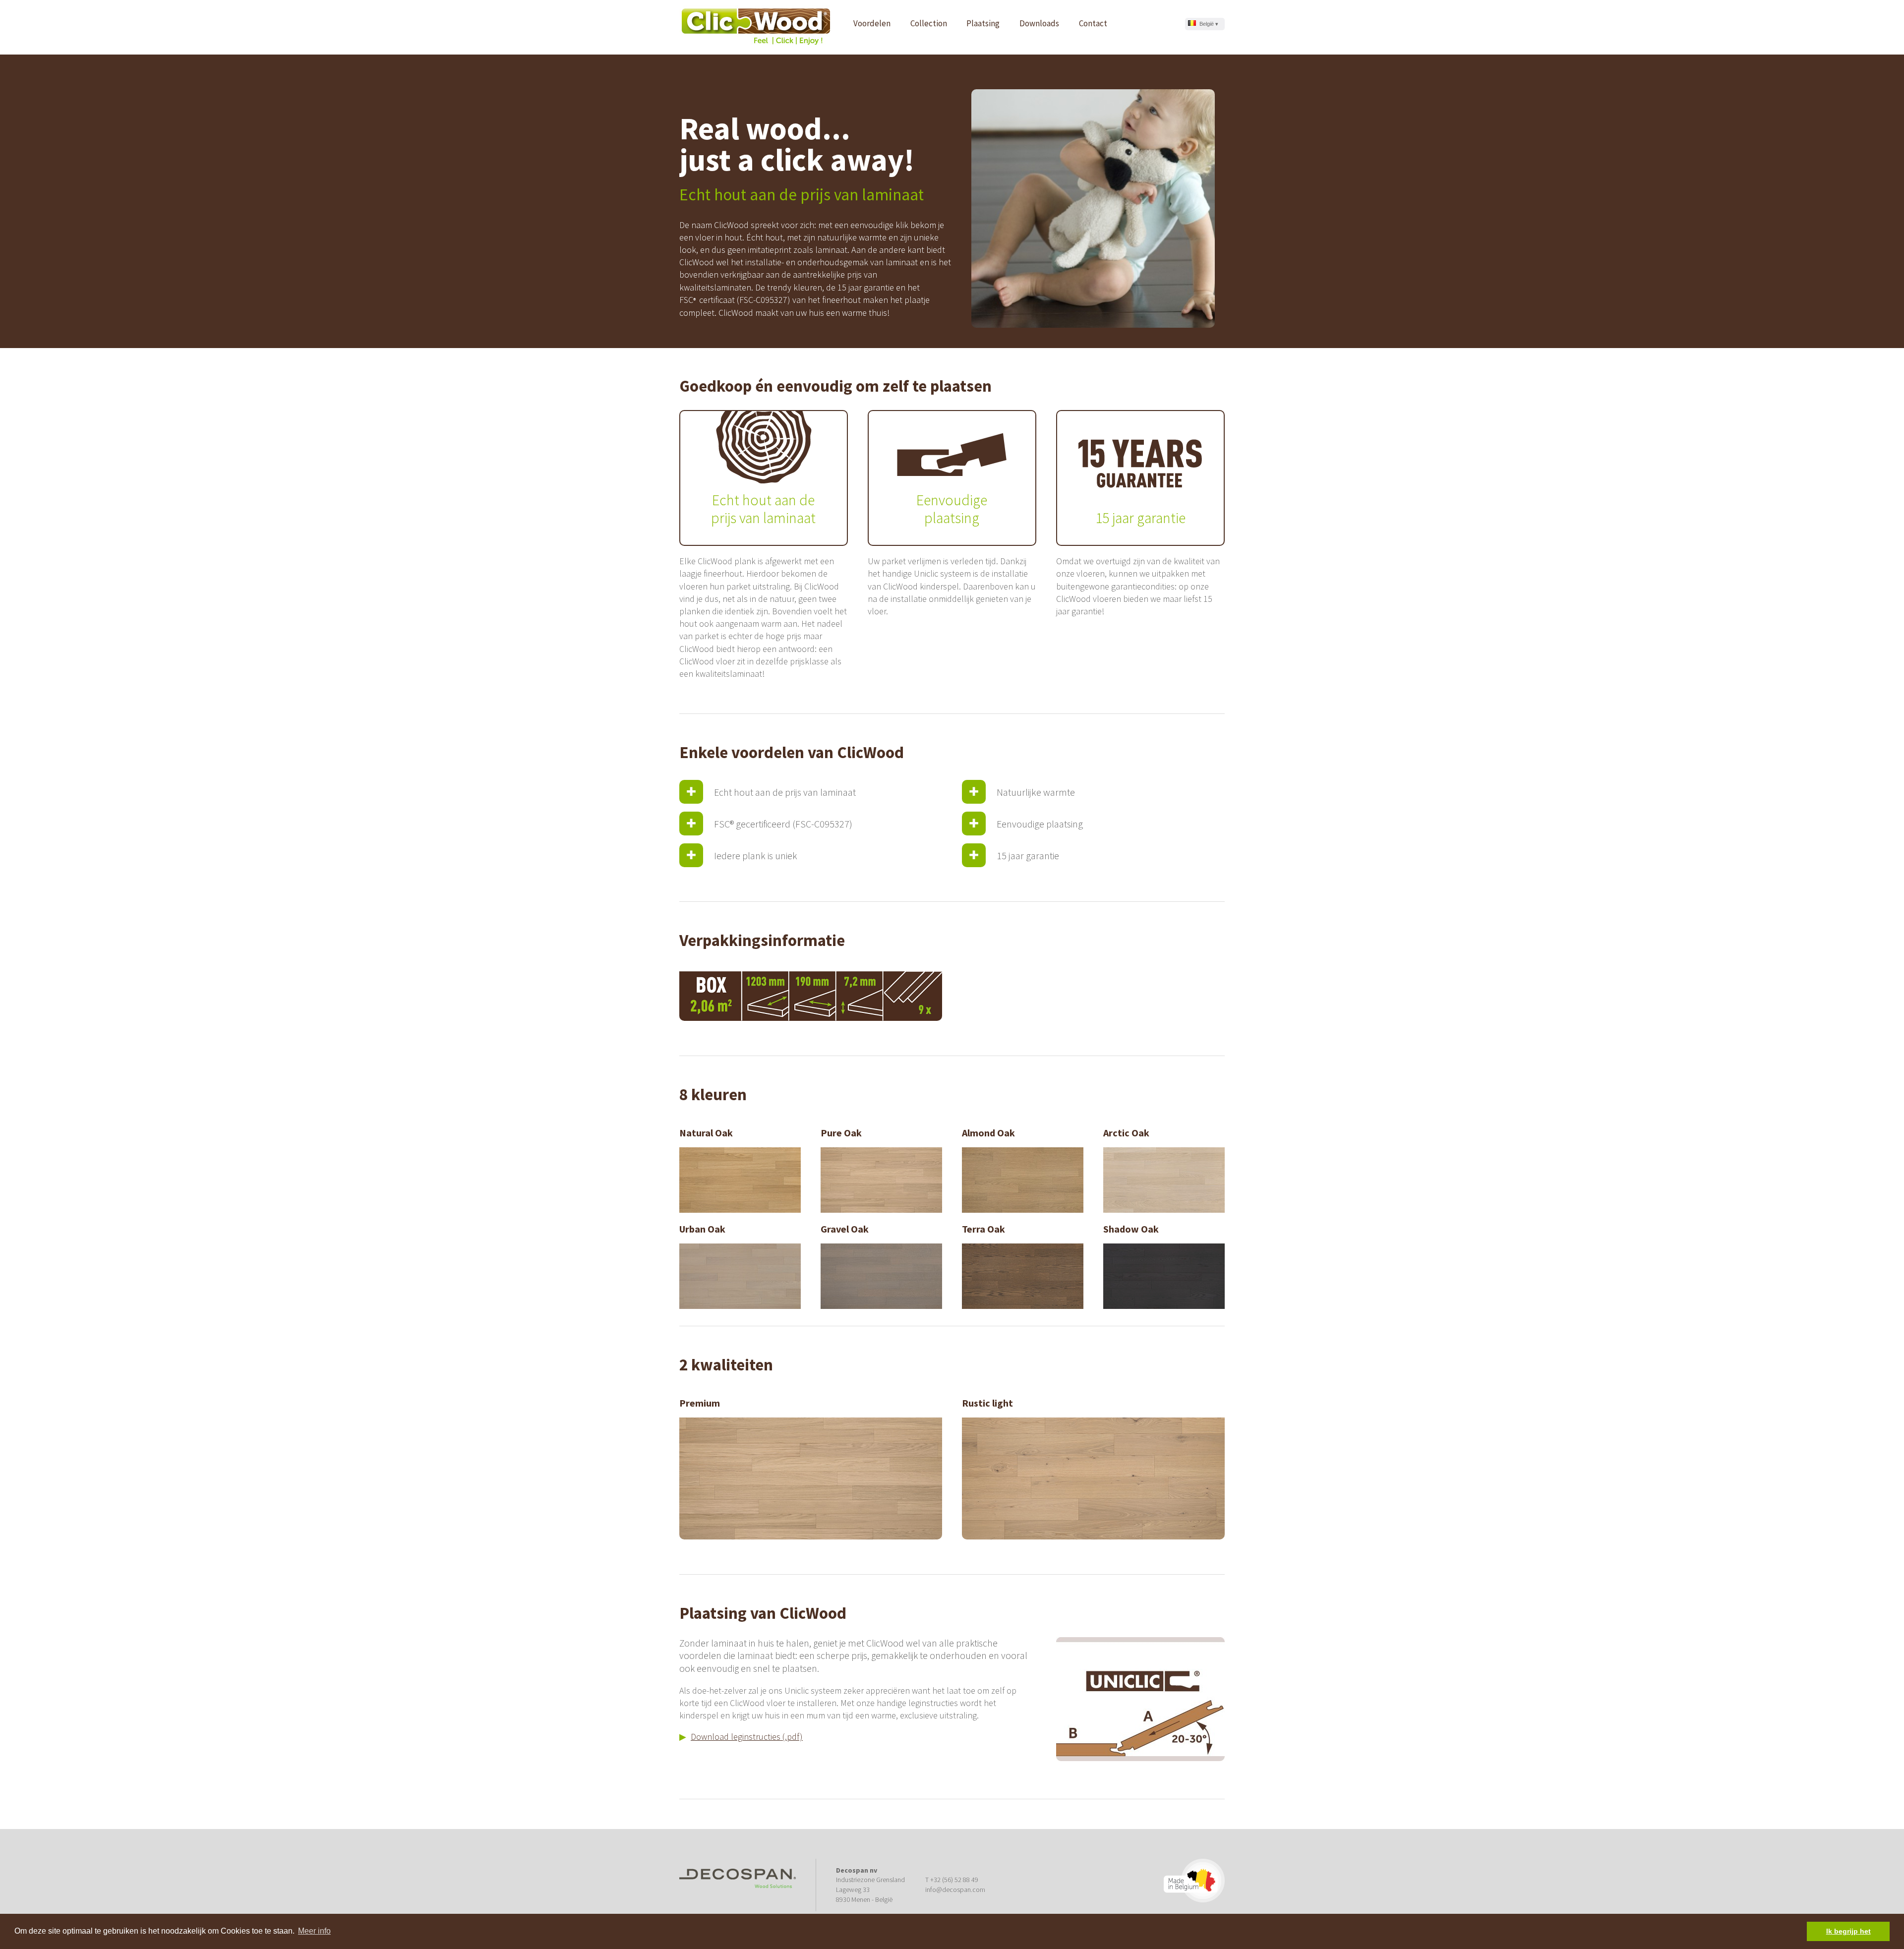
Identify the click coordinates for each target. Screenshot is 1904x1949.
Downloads (1039, 23)
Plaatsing (983, 23)
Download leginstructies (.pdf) (747, 1737)
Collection (929, 23)
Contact (1093, 23)
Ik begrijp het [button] (1848, 1931)
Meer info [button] (314, 1931)
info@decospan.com (955, 1890)
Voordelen (872, 23)
